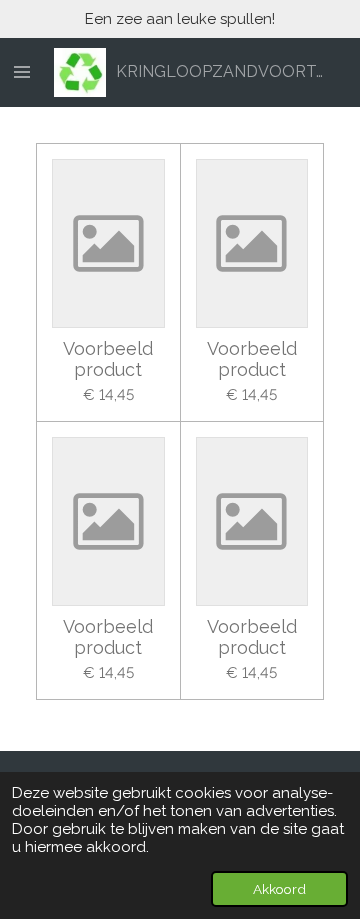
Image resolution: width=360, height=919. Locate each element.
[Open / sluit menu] (22, 73)
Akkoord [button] (279, 889)
